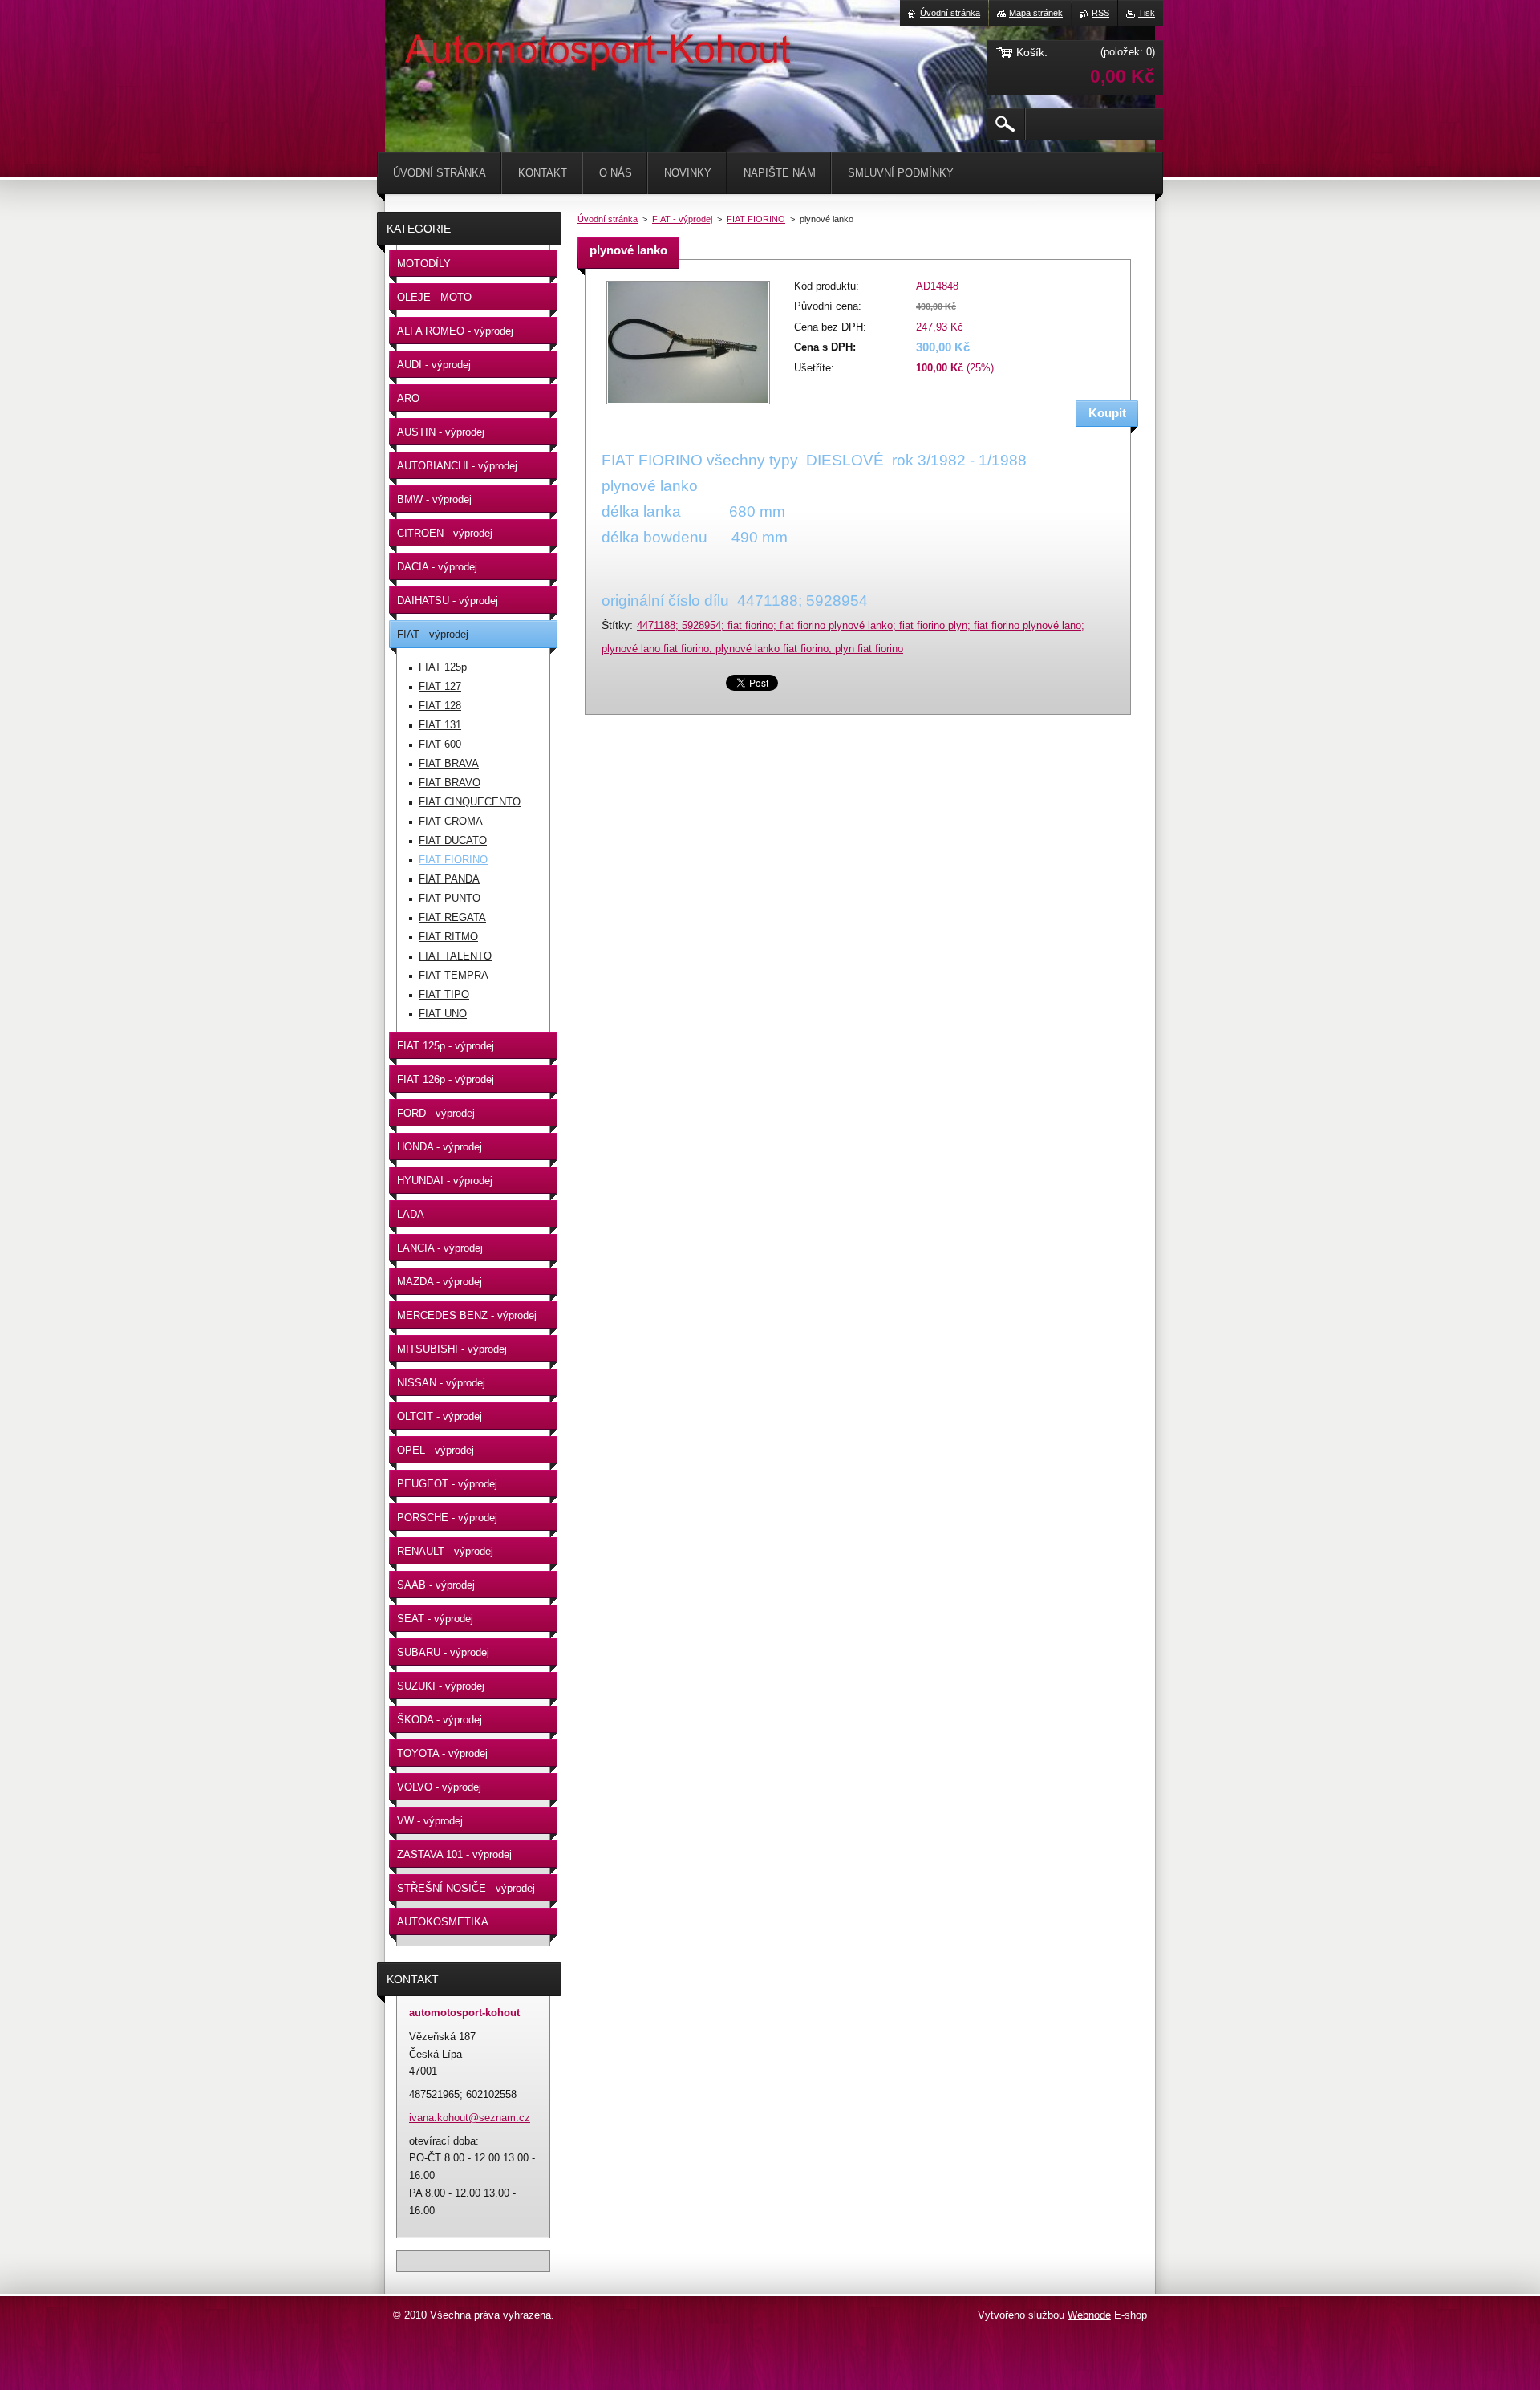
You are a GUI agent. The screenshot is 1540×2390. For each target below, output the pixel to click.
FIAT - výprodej (682, 219)
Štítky (616, 625)
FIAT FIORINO (756, 219)
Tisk (1147, 13)
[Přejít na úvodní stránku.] (425, 48)
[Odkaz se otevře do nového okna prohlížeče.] (688, 406)
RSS (1100, 13)
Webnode (1089, 2315)
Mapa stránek (1036, 13)
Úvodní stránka (608, 219)
